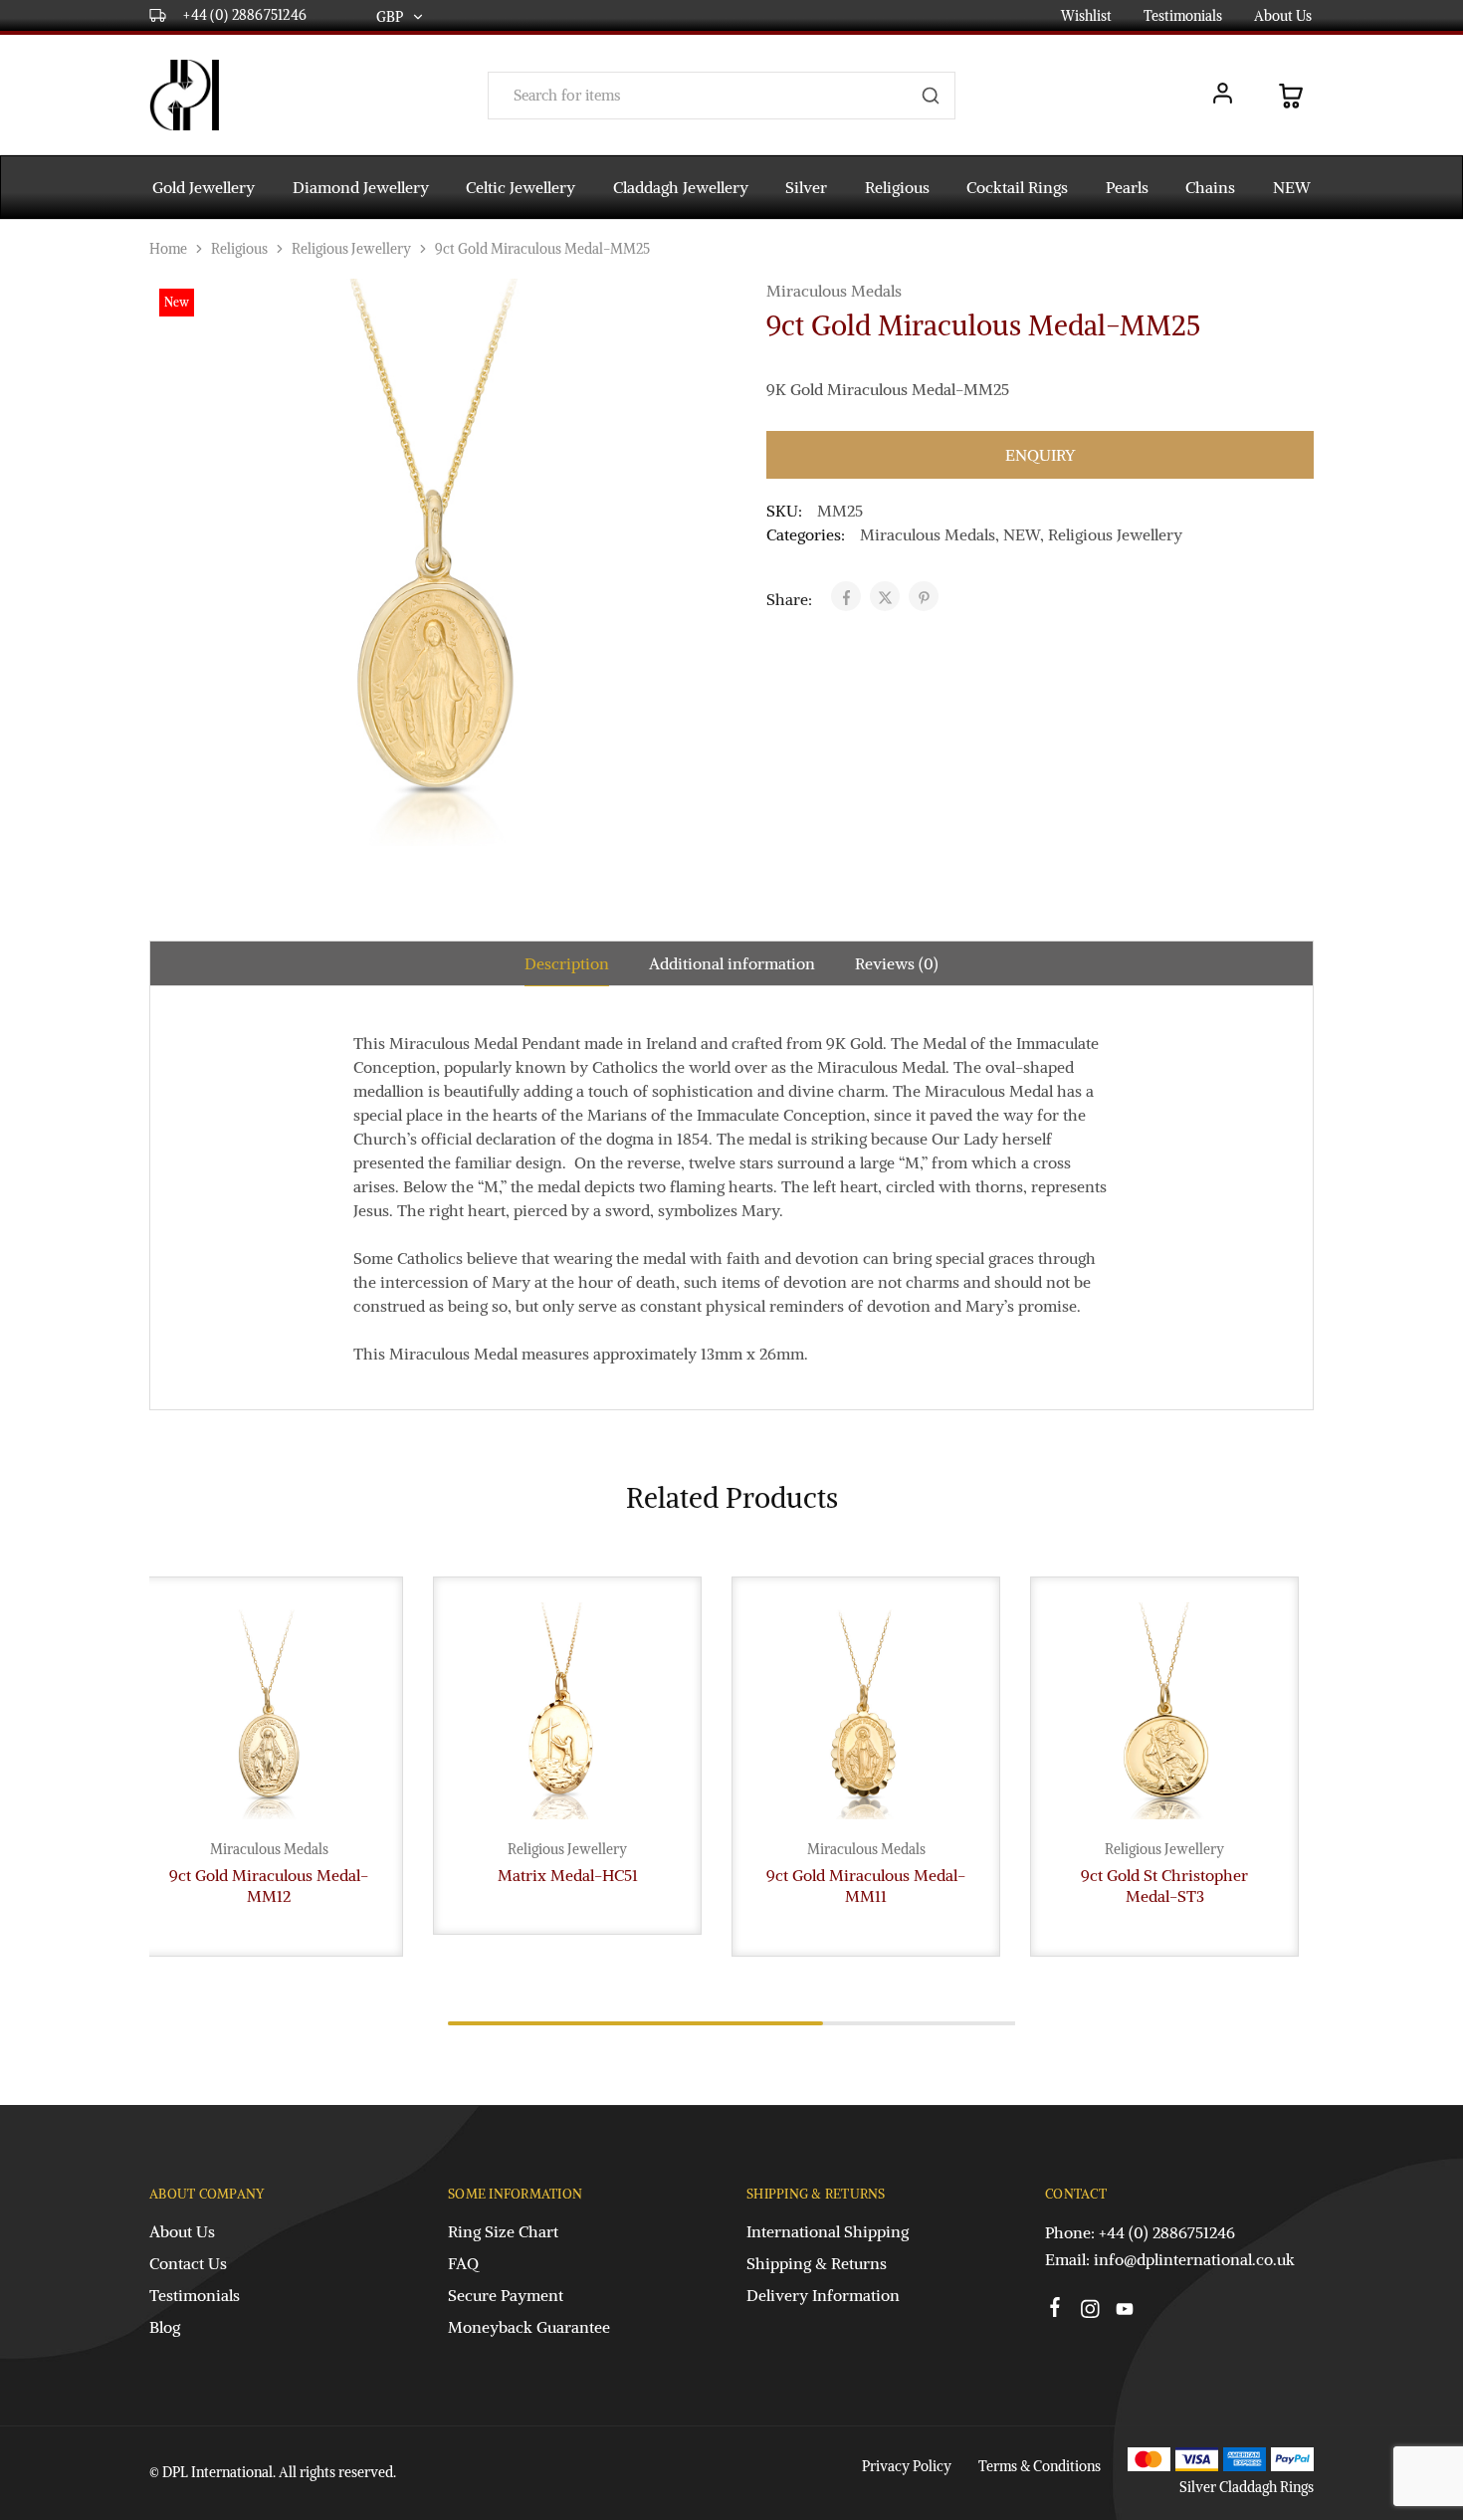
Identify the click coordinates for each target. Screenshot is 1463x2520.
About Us (1283, 16)
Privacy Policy (907, 2466)
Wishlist (1086, 16)
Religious (239, 249)
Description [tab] (567, 963)
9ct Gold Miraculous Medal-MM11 (866, 1886)
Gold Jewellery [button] (204, 187)
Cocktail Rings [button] (1017, 187)
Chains (1210, 187)
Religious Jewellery (351, 249)
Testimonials (1183, 16)
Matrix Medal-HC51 (568, 1875)
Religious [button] (897, 187)
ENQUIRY (1040, 455)
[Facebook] (1055, 2310)
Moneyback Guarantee (529, 2327)
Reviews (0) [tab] (897, 963)
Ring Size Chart (503, 2231)
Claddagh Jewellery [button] (681, 187)
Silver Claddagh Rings (1247, 2487)
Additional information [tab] (732, 963)
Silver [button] (806, 187)
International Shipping (828, 2231)
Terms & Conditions (1040, 2466)
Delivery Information (823, 2295)
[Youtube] (1125, 2312)
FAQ (463, 2263)
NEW (1292, 187)
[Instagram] (1090, 2312)
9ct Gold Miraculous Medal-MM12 (269, 1886)
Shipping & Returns (817, 2263)
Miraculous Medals (834, 291)
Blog (165, 2327)
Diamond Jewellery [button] (361, 187)
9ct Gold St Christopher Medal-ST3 (1164, 1886)
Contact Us (188, 2263)
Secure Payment (506, 2295)
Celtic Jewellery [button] (521, 187)
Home (168, 249)
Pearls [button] (1127, 187)
